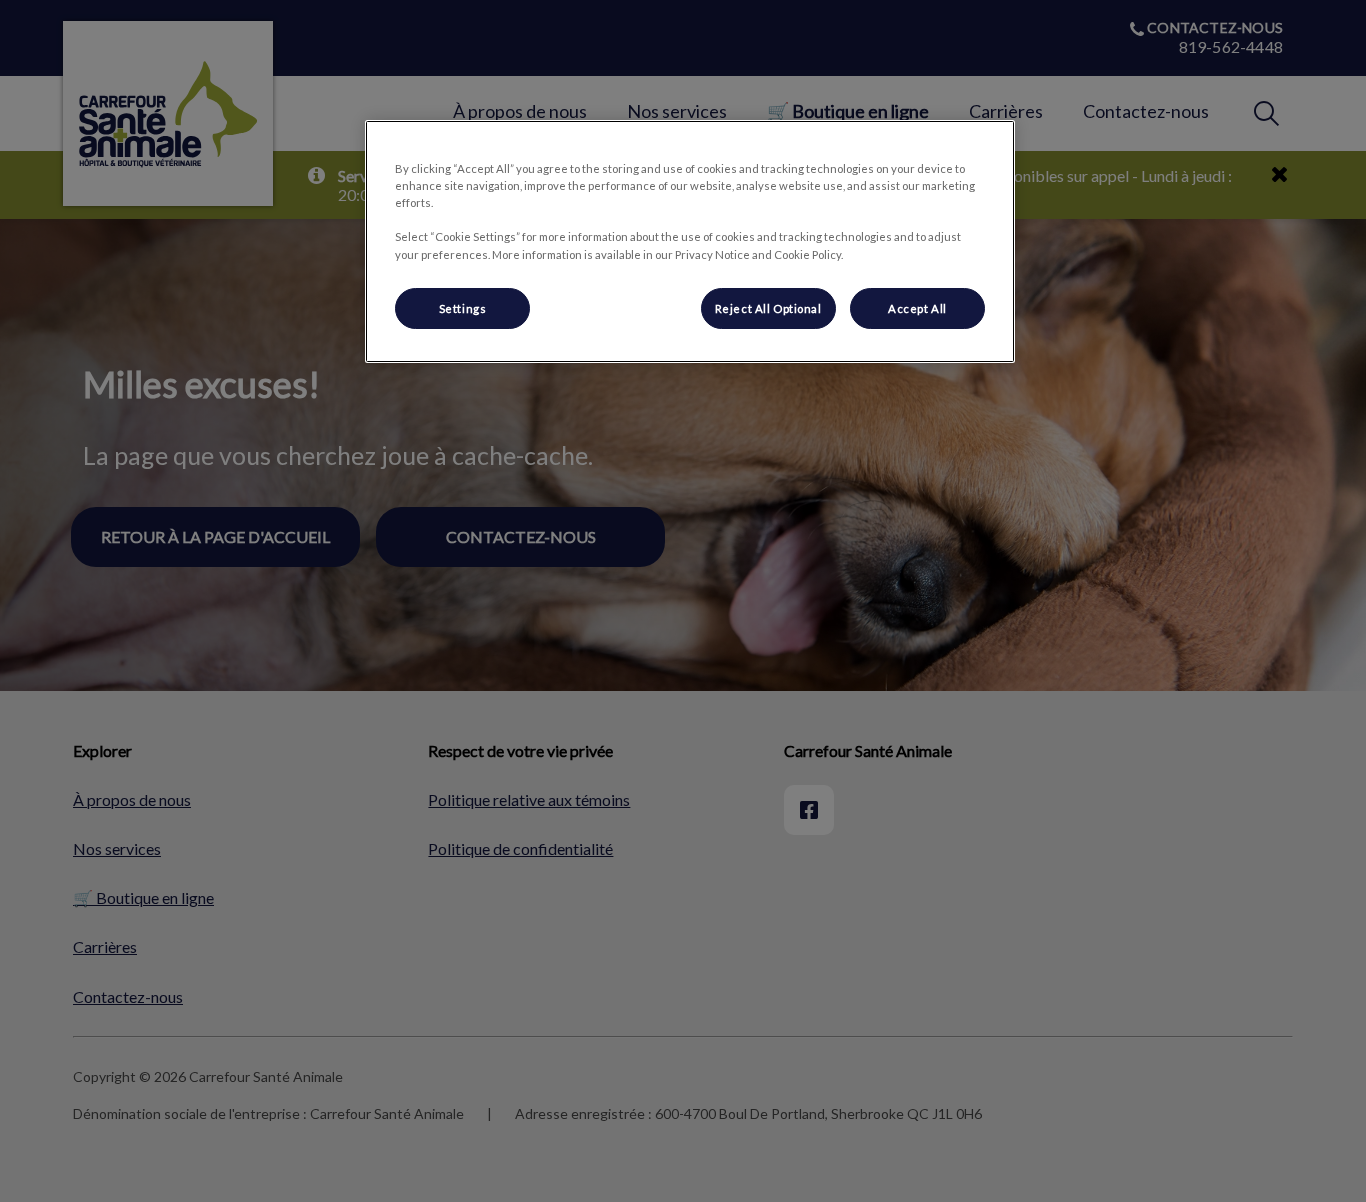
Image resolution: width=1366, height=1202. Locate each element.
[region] (690, 241)
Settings (463, 308)
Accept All (917, 308)
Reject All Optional (768, 308)
